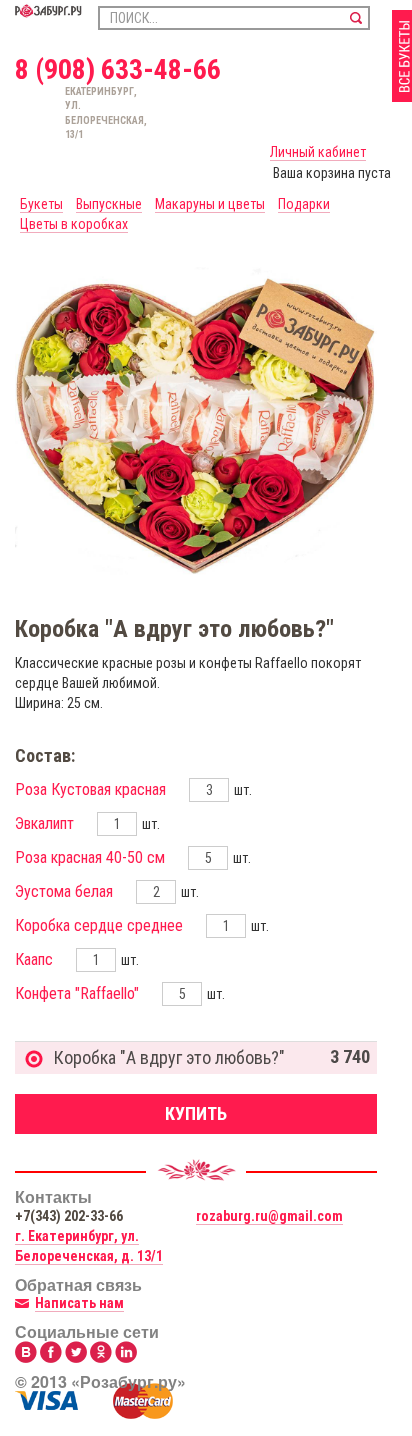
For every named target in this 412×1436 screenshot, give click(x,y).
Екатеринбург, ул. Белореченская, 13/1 (74, 113)
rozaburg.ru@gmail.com (269, 1216)
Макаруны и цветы (210, 204)
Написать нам (79, 1303)
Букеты (41, 204)
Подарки (304, 204)
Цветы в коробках (74, 224)
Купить (196, 1113)
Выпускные (109, 204)
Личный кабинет (318, 152)
